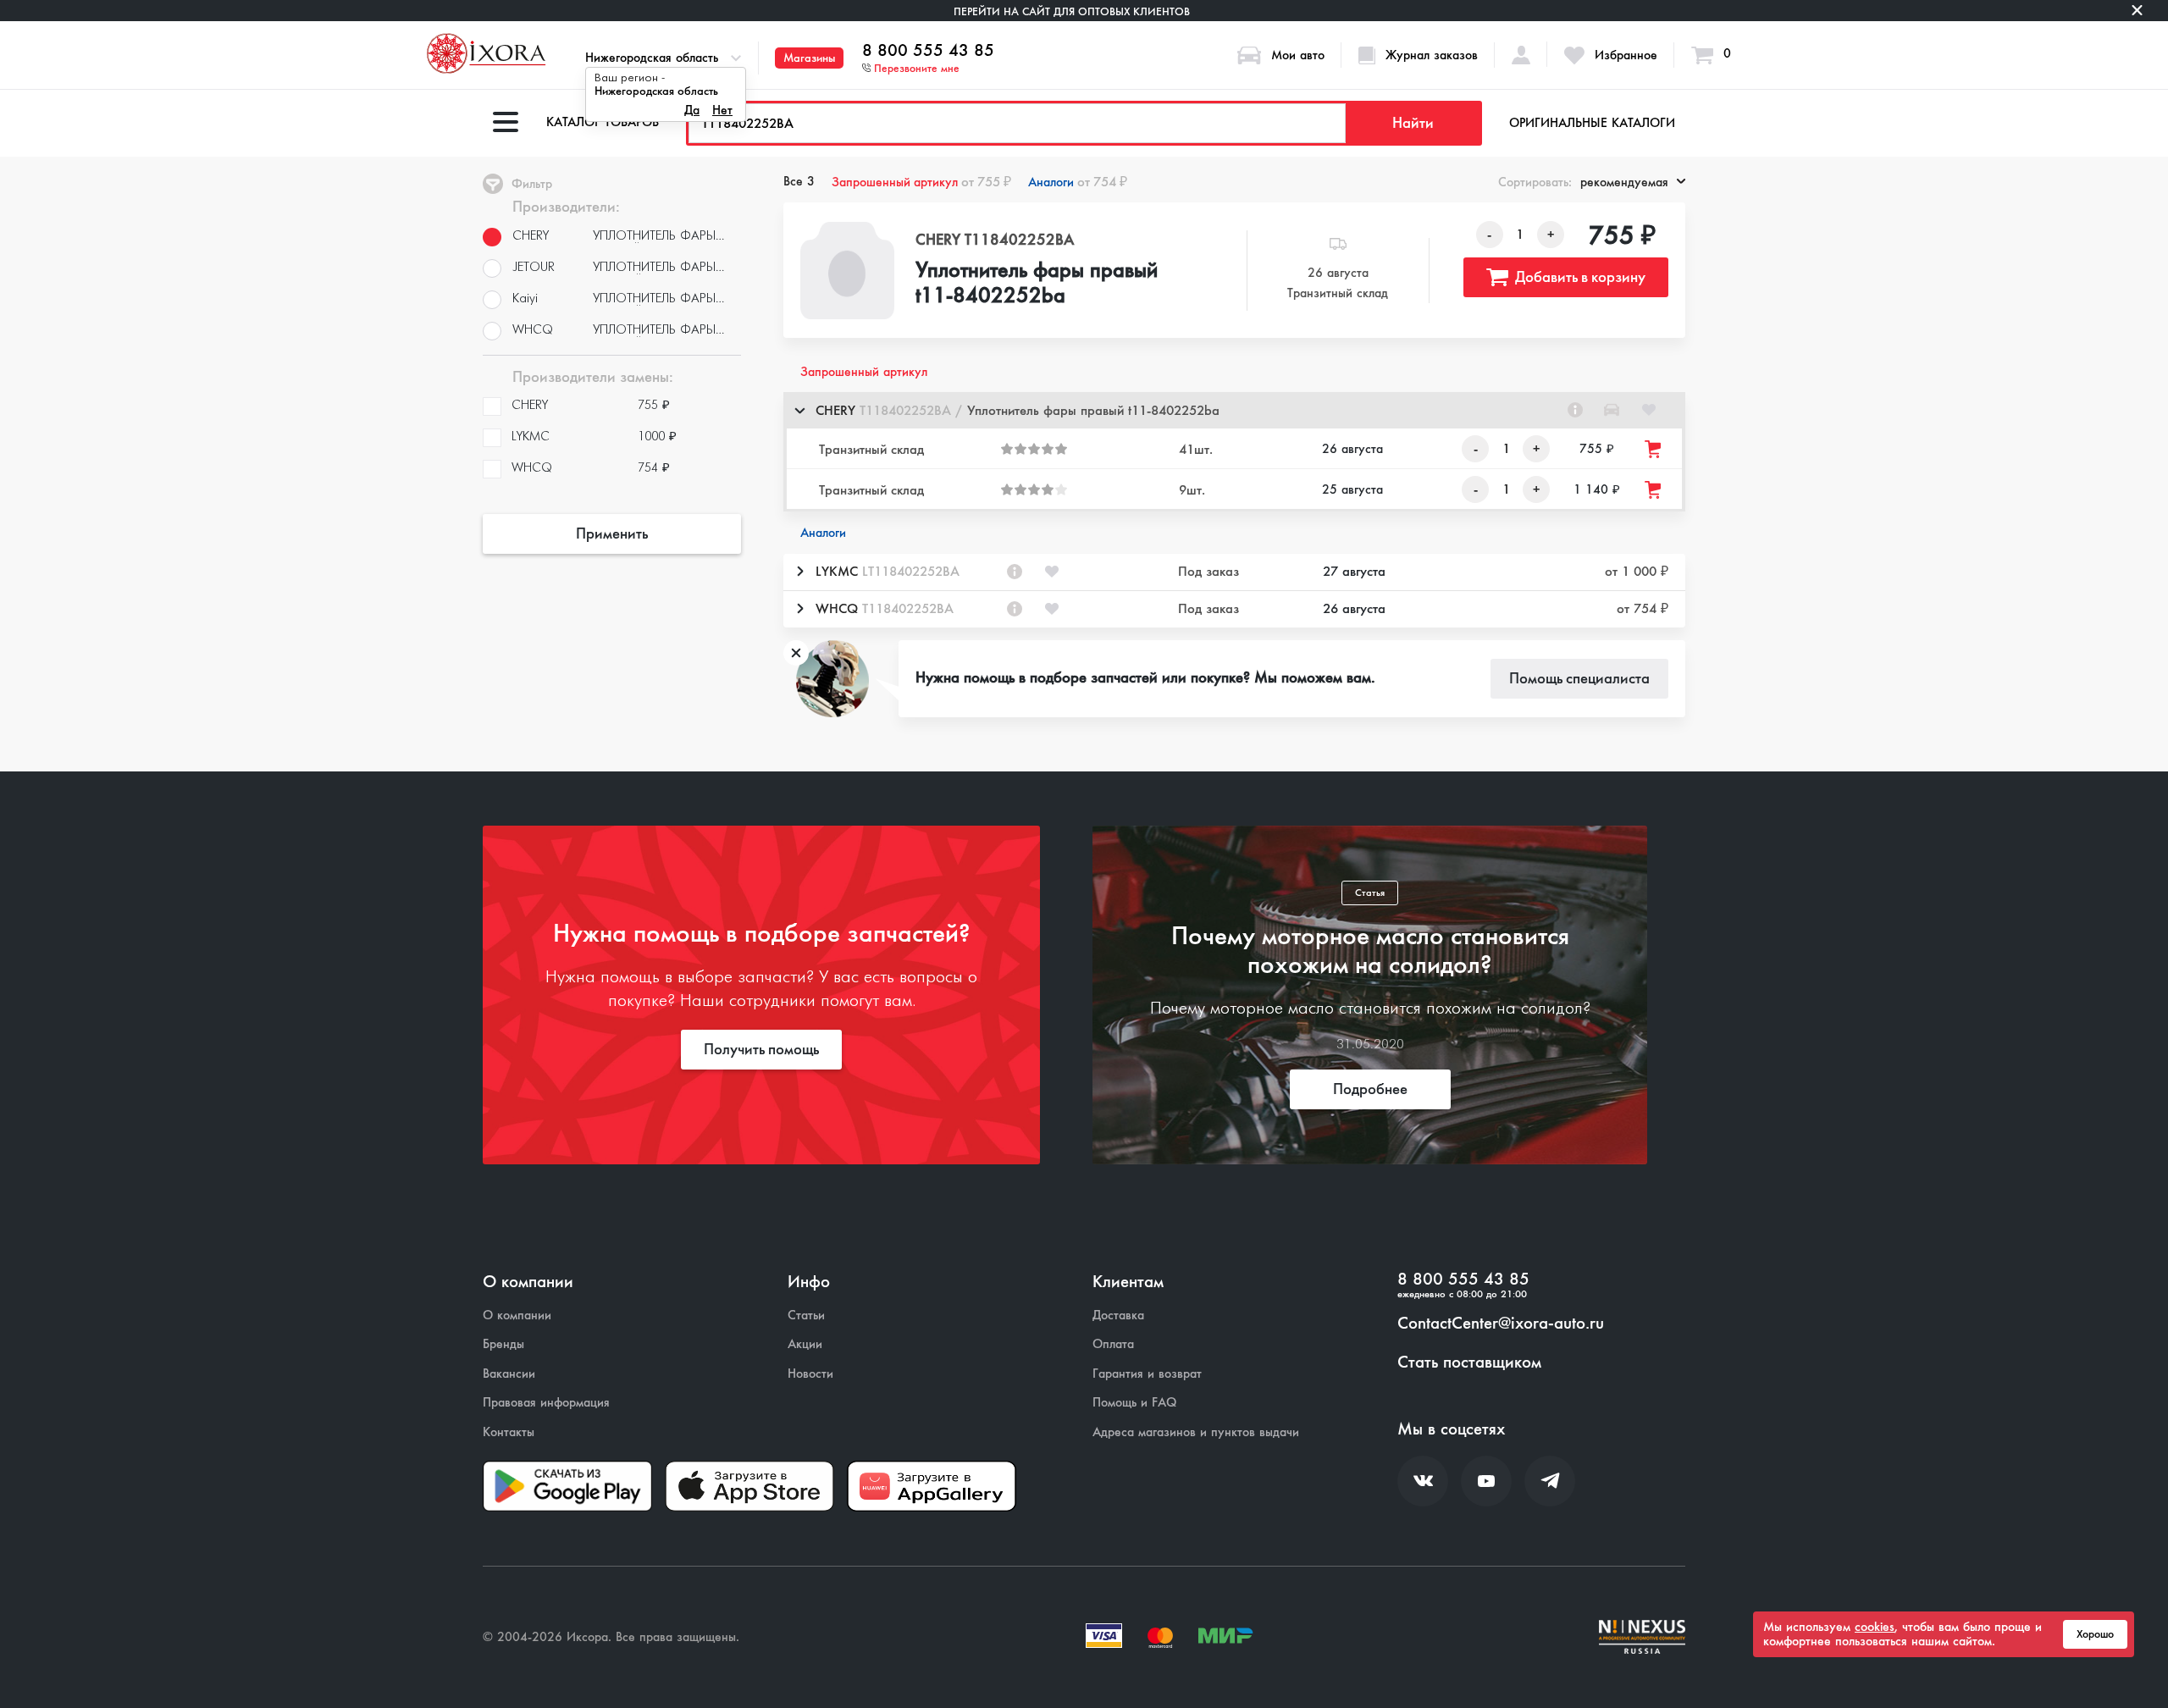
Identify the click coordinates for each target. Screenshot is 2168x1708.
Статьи (806, 1316)
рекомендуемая (1624, 182)
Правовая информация (546, 1403)
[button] (1234, 410)
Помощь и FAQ (1134, 1403)
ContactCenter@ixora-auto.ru (1501, 1324)
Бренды (503, 1344)
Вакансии (509, 1374)
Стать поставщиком (1469, 1363)
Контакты (509, 1432)
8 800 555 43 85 (928, 51)
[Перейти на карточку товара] (848, 271)
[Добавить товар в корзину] (1654, 449)
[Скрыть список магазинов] (799, 410)
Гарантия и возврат (1147, 1374)
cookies (1875, 1627)
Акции (805, 1344)
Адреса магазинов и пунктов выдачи (1196, 1432)
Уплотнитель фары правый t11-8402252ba (1037, 284)
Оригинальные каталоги (1592, 123)
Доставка (1118, 1316)
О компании (517, 1316)
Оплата (1113, 1344)
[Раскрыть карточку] (799, 572)
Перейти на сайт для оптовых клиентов (1072, 11)
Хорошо (2095, 1634)
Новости (810, 1374)
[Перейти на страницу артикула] (1575, 410)
